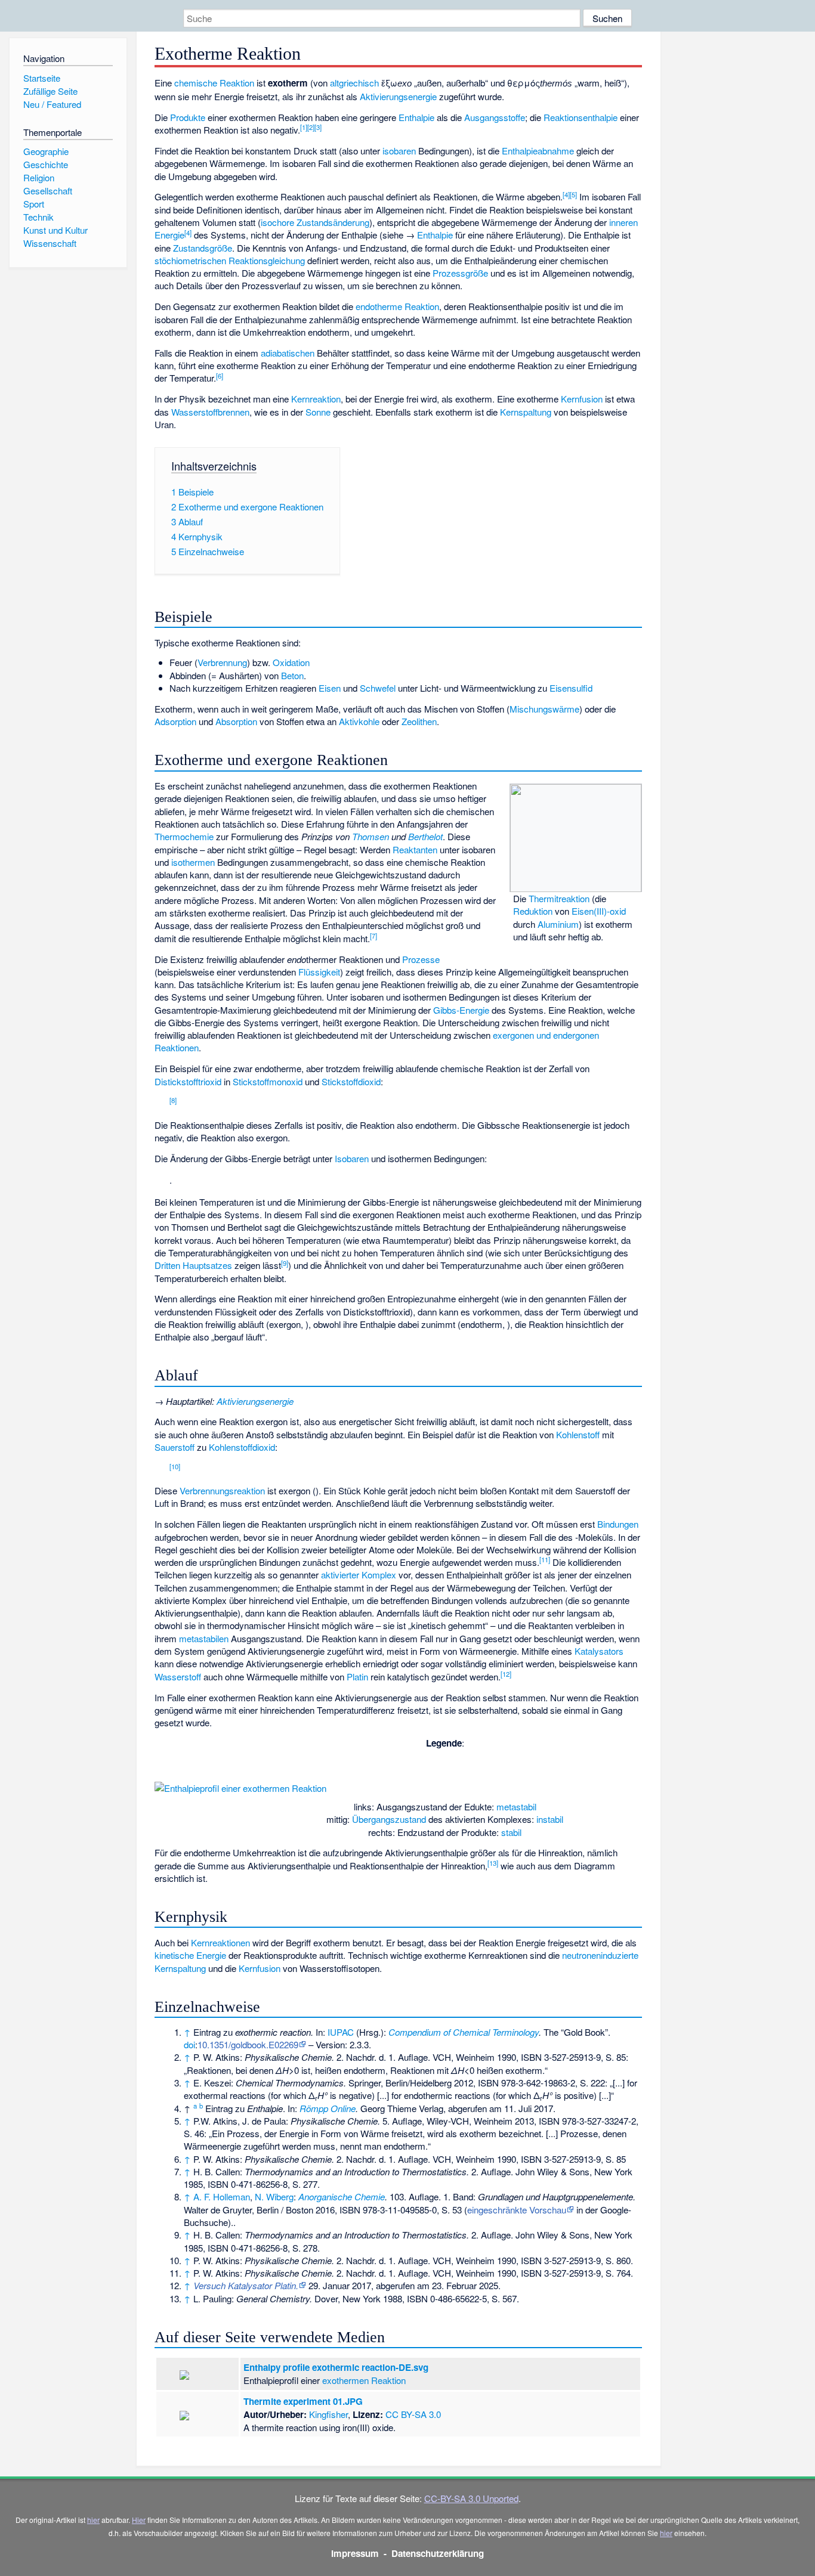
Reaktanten (415, 849)
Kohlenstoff (578, 1434)
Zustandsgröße (203, 248)
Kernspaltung (526, 412)
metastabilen (204, 1638)
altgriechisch (354, 83)
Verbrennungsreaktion (222, 1490)
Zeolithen (419, 721)
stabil (511, 1832)
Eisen (330, 688)
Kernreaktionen (220, 1942)
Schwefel (378, 688)
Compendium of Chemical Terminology (464, 2032)
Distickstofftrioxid (188, 1081)
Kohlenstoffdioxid (242, 1447)
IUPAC (341, 2032)
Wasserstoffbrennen (210, 412)
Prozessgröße (460, 273)
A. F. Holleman (222, 2196)
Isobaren (352, 1158)
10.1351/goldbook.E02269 (248, 2044)
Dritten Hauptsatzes (193, 1265)
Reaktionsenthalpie (581, 117)
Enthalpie (416, 117)
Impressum (355, 2553)
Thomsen (371, 836)
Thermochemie (184, 836)
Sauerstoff (175, 1447)
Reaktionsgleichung (267, 260)
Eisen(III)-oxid (599, 911)
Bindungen (618, 1524)
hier (93, 2520)
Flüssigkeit (319, 972)
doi (189, 2044)
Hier (139, 2520)
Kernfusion (582, 399)
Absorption (236, 721)
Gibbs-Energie (461, 1010)
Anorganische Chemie (342, 2196)
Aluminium (558, 924)
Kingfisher (328, 2414)
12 (506, 1674)
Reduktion (533, 911)
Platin (357, 1676)
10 (175, 1466)
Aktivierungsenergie (398, 96)
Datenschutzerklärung (438, 2553)
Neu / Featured (52, 104)
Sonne (318, 412)
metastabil (516, 1806)
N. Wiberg (274, 2196)
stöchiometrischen (190, 260)
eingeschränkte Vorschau (517, 2210)
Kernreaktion (316, 399)
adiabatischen (288, 353)
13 (493, 1863)
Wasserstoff (178, 1676)
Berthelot (425, 836)
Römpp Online (328, 2108)
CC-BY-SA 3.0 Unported (471, 2498)
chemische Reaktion (214, 83)
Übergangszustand (389, 1819)
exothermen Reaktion (364, 2380)
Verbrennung (222, 662)
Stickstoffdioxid (351, 1081)
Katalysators (599, 1651)
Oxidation (291, 662)
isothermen (193, 862)
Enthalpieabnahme (538, 151)
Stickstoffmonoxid (268, 1081)
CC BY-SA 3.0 (413, 2414)
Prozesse (421, 959)
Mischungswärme (544, 709)
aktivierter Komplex (359, 1575)
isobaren (399, 151)
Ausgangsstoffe (495, 117)
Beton (292, 675)
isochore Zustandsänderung (315, 222)
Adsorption (175, 721)
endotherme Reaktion (397, 306)
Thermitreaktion (559, 898)
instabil (550, 1819)
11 (545, 1559)
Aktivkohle (359, 721)
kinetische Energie (190, 1955)
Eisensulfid (571, 688)
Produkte (188, 117)
